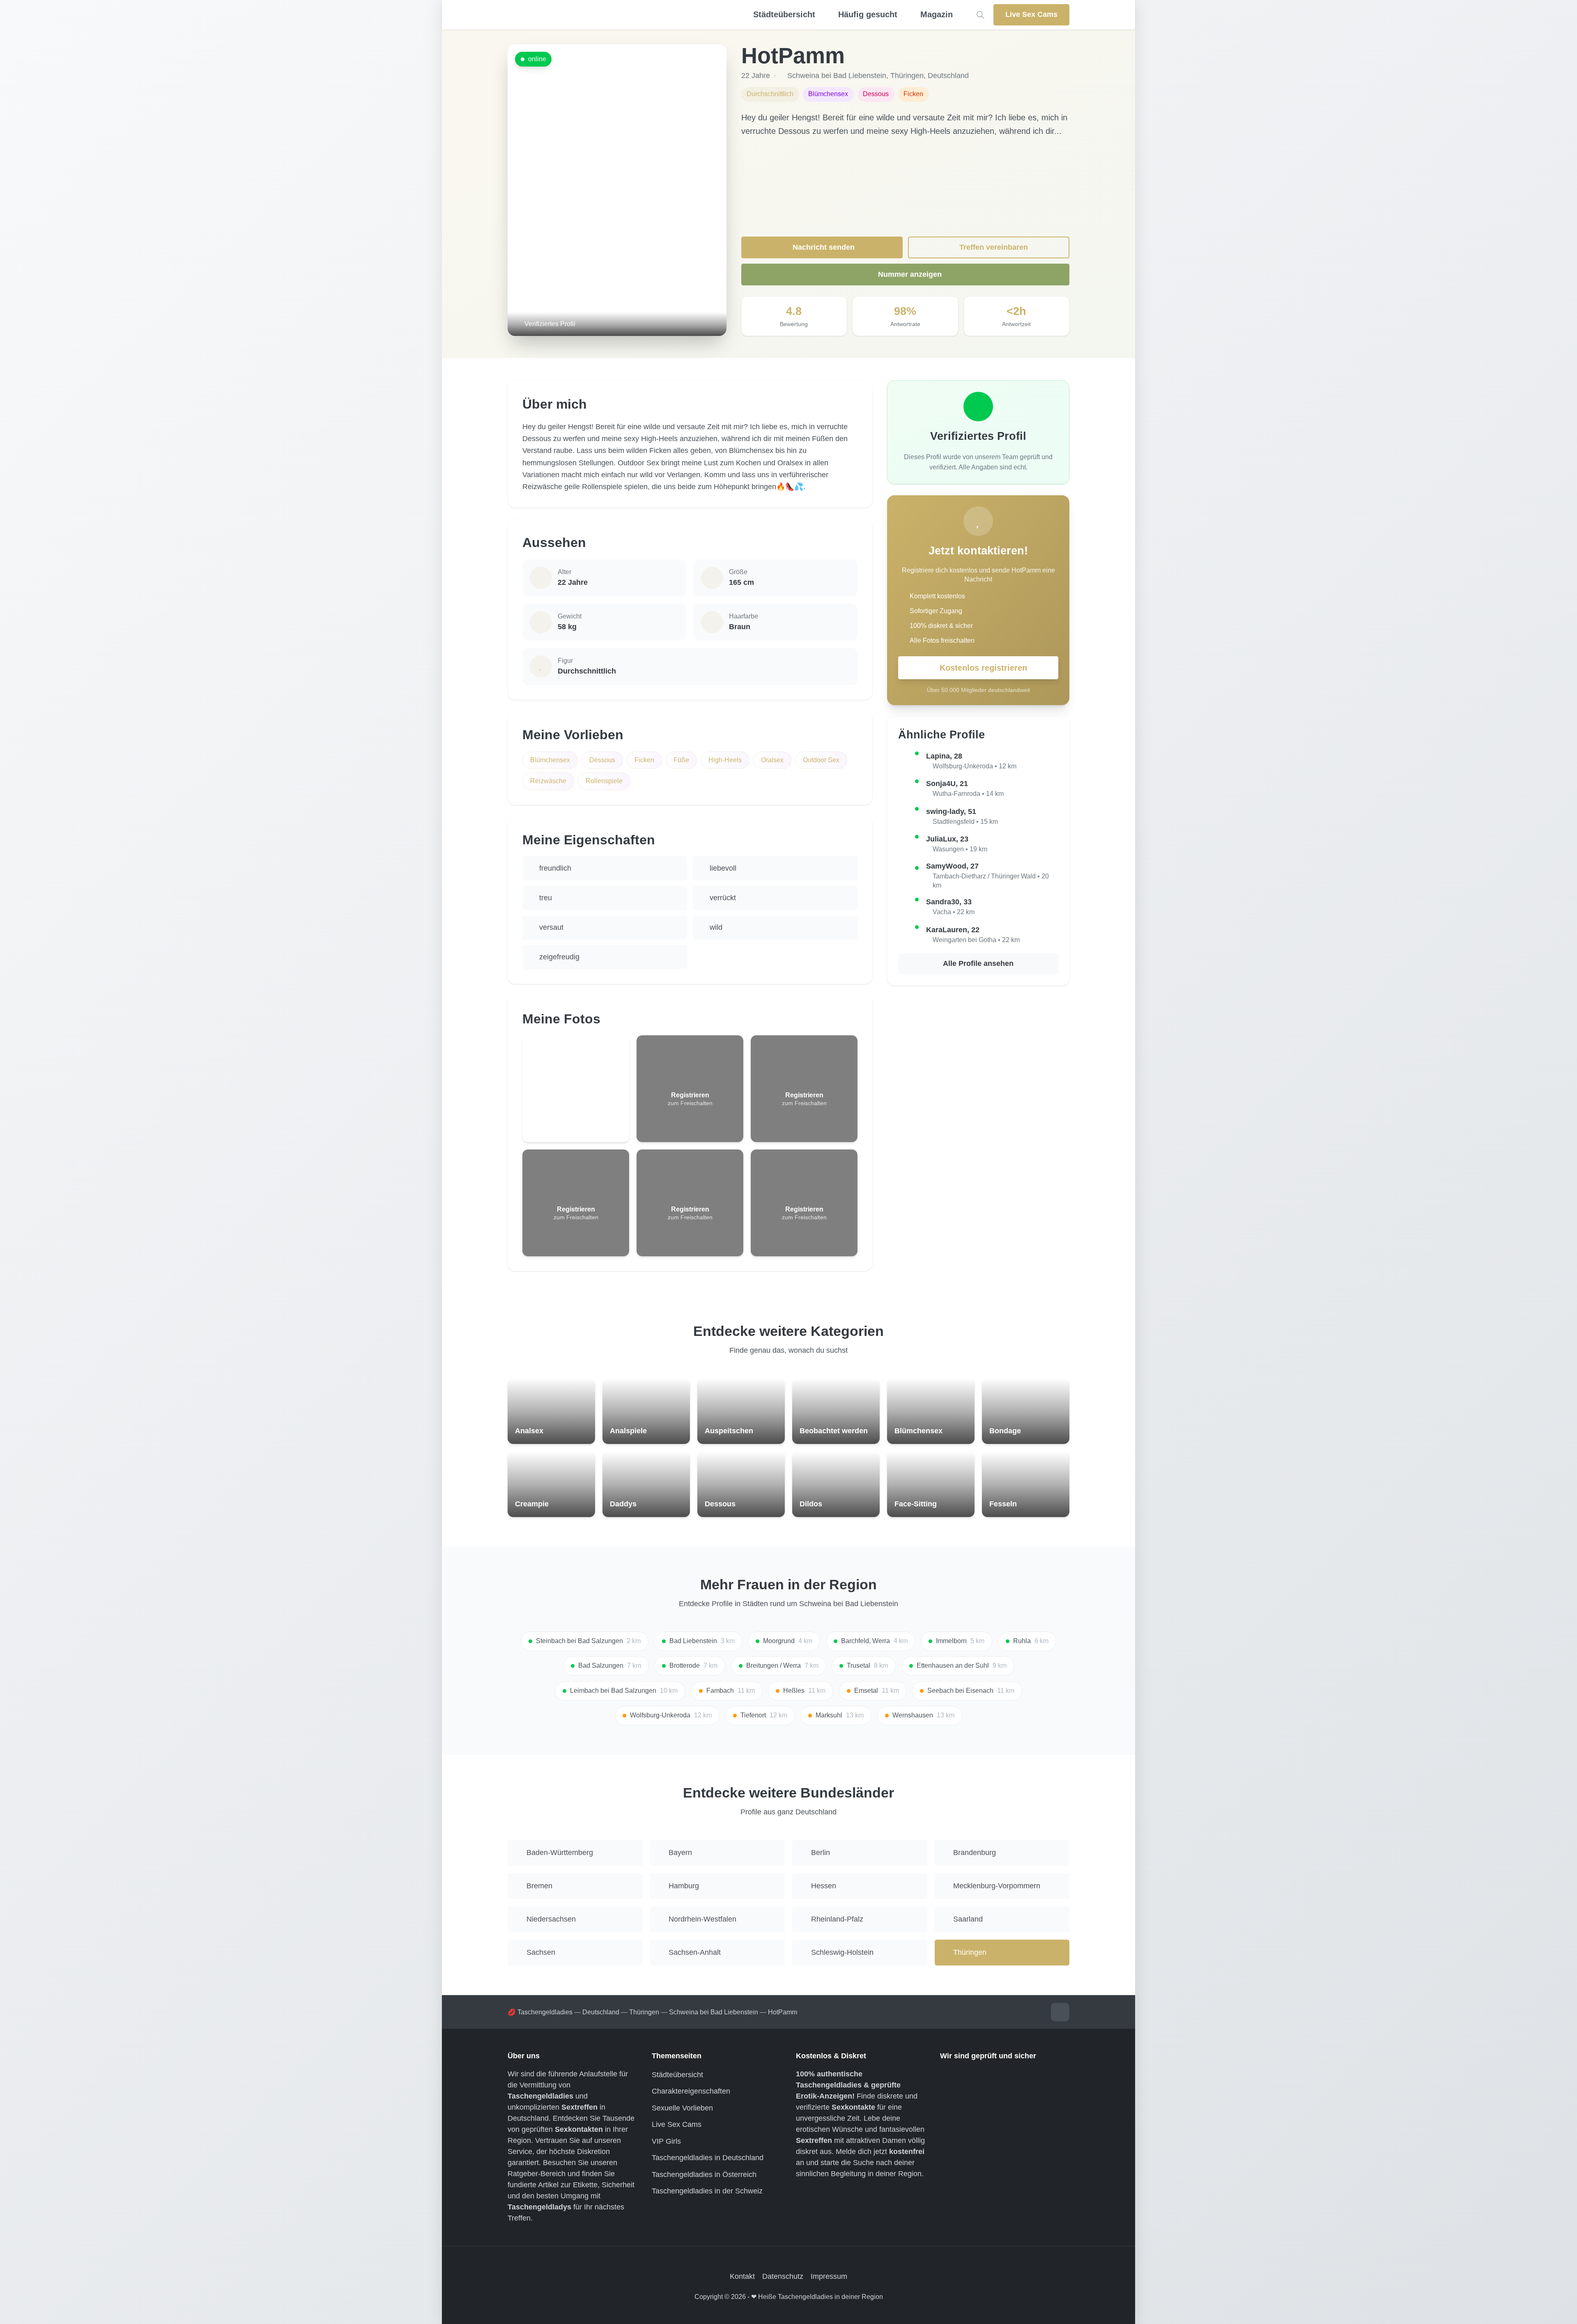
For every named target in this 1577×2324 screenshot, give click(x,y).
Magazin (937, 14)
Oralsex (772, 760)
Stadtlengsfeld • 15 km (965, 822)
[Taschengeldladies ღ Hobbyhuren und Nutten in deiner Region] (605, 15)
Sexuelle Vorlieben (682, 2108)
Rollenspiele (604, 781)
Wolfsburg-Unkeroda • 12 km (975, 766)
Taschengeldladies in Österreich (704, 2175)
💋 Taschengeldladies (540, 2012)
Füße (681, 760)
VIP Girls (666, 2141)
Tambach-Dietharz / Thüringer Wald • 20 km (991, 881)
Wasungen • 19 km (960, 849)
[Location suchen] (980, 15)
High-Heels (725, 760)
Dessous (602, 760)
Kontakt (742, 2276)
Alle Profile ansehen (978, 963)
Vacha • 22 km (954, 912)
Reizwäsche (548, 781)
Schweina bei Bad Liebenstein (837, 76)
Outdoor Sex (821, 760)
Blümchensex (550, 760)
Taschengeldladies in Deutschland (708, 2158)
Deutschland (948, 76)
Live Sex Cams (677, 2124)
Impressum (829, 2276)
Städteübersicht (677, 2075)
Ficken (644, 760)
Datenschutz (783, 2276)
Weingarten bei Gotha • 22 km (976, 940)
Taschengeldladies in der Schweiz (707, 2191)
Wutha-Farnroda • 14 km (968, 794)
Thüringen (907, 76)
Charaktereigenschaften (691, 2091)
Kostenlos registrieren (983, 668)
